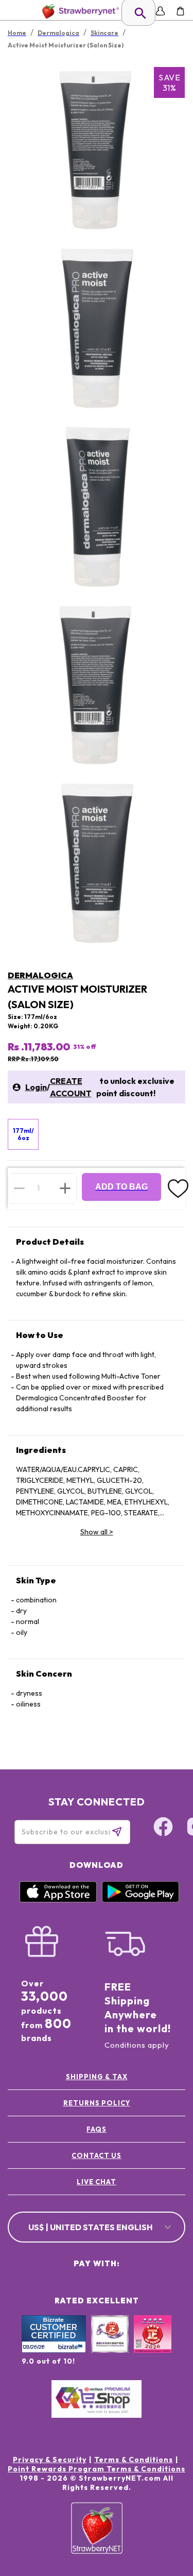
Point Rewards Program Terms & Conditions (97, 2469)
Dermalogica (40, 975)
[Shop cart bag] (180, 11)
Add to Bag (121, 1187)
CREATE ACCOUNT (71, 1087)
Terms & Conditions (134, 2460)
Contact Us (97, 2155)
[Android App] (141, 1900)
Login (36, 1087)
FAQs (97, 2129)
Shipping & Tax (97, 2077)
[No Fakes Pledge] (153, 2345)
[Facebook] (163, 1828)
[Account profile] (160, 11)
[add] (65, 1188)
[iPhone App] (58, 1900)
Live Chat (97, 2182)
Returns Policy (97, 2103)
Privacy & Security (50, 2460)
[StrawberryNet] (78, 11)
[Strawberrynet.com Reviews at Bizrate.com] (54, 2350)
